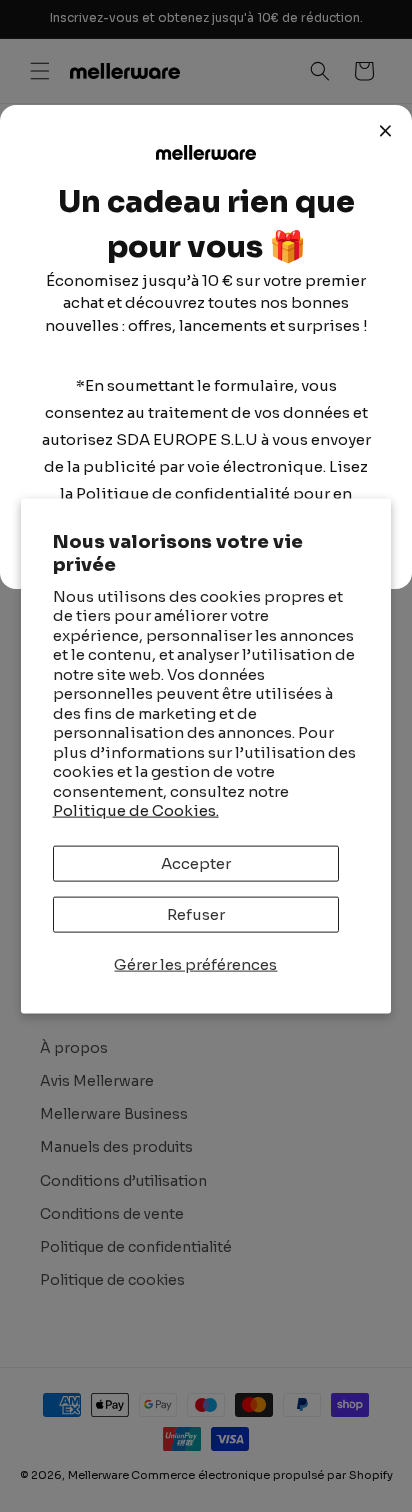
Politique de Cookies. (136, 810)
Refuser (196, 913)
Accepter (196, 862)
